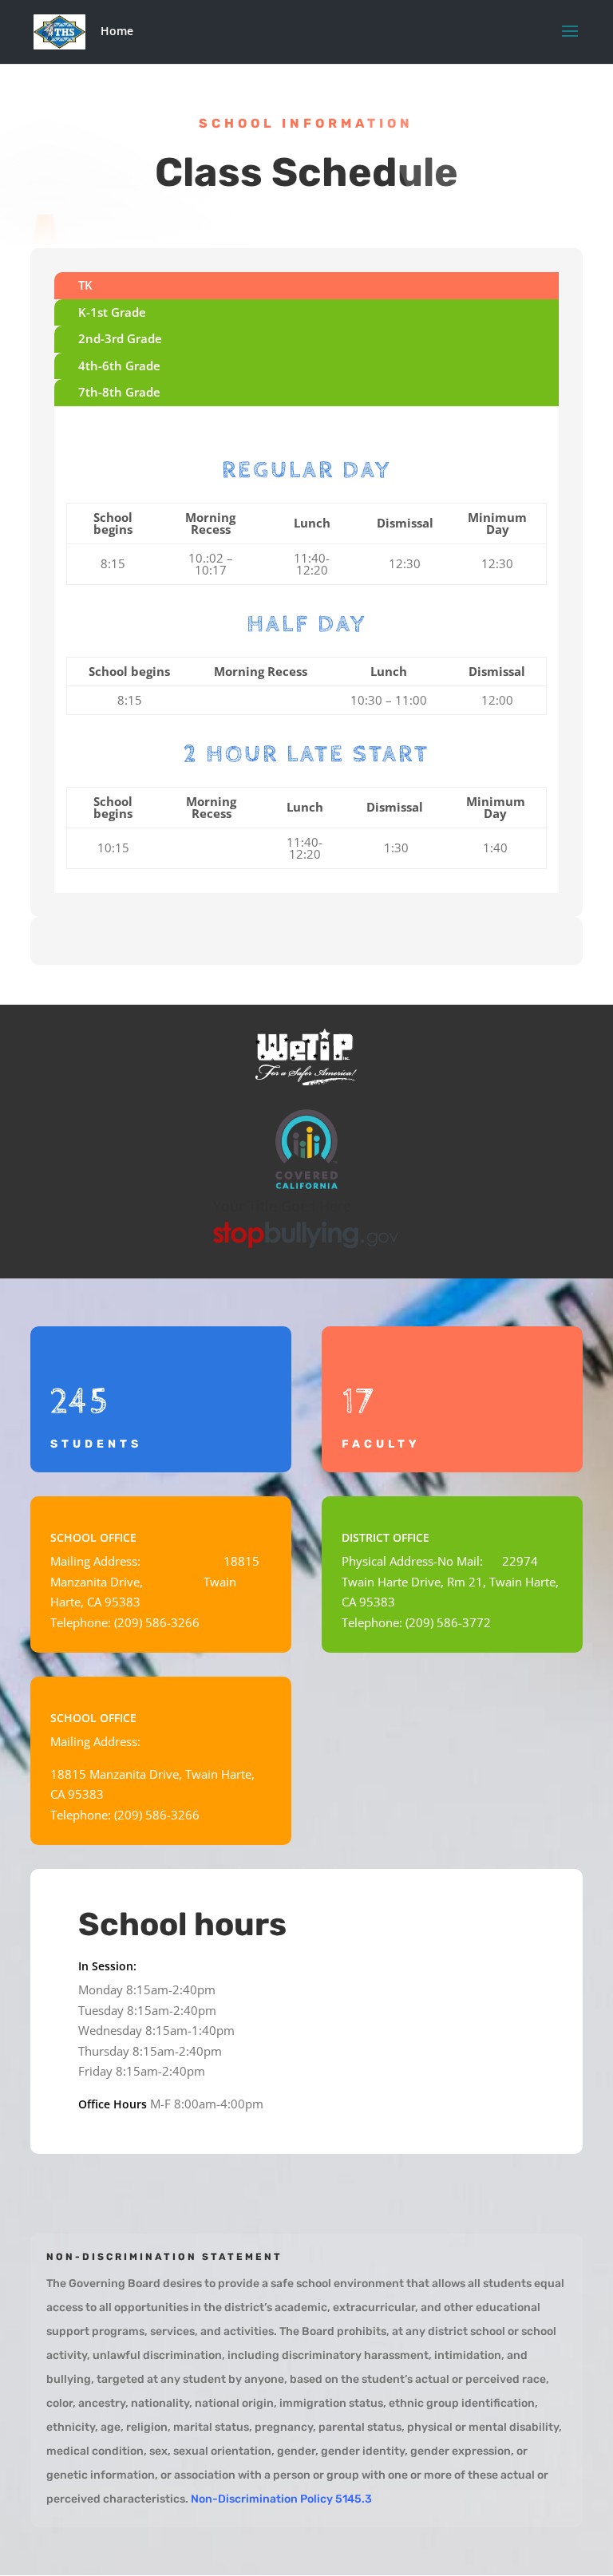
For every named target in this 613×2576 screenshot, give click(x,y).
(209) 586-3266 (157, 1622)
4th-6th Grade (119, 365)
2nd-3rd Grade (120, 338)
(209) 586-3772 (448, 1622)
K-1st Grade (112, 312)
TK (85, 285)
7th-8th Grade (119, 392)
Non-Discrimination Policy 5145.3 (281, 2499)
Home (117, 31)
